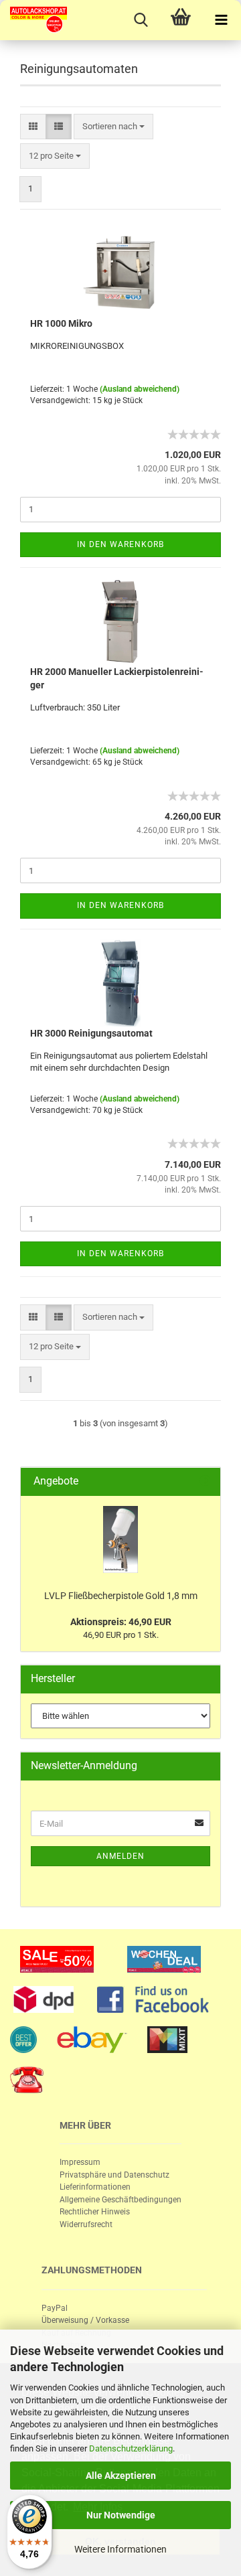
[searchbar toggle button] (141, 20)
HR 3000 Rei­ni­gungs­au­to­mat (91, 1033)
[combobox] (113, 127)
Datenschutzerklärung (131, 2448)
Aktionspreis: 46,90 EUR (121, 1622)
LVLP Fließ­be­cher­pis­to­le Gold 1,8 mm (121, 1596)
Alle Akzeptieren (121, 2476)
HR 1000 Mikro (61, 323)
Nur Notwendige (121, 2515)
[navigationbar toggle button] (221, 20)
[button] (33, 127)
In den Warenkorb (120, 544)
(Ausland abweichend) (140, 389)
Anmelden (120, 1856)
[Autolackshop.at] (33, 20)
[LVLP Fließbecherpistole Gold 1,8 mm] (120, 1539)
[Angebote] (205, 1482)
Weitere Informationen (120, 2549)
